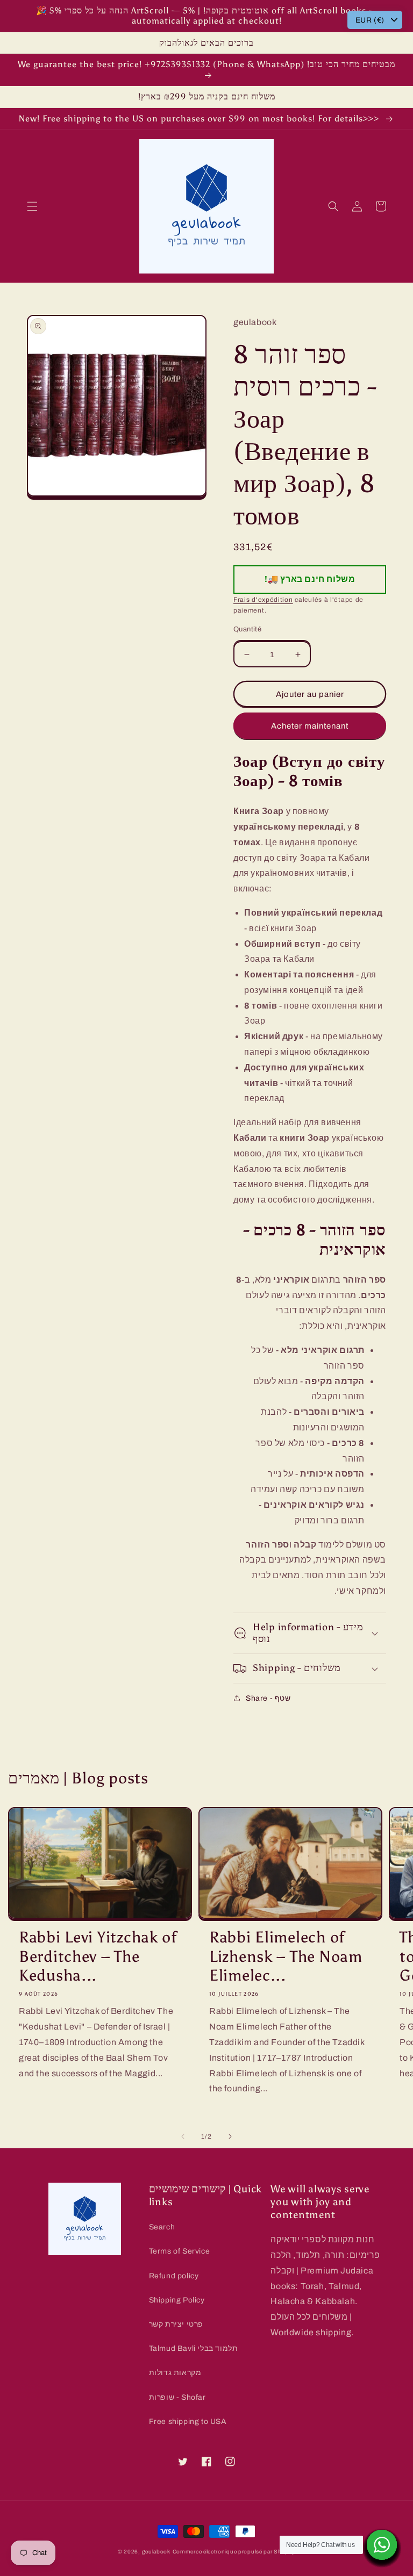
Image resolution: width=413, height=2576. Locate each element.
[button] (32, 206)
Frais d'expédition (263, 600)
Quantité (247, 629)
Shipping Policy (177, 2300)
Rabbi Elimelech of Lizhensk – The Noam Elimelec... (286, 1957)
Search (162, 2227)
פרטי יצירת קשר (176, 2324)
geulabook (156, 2552)
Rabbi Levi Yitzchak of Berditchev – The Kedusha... (98, 1957)
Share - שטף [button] (268, 1698)
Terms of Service (180, 2251)
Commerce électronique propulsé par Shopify (234, 2552)
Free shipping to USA (188, 2422)
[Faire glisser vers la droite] (230, 2136)
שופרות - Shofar (177, 2397)
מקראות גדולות (175, 2373)
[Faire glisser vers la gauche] (183, 2136)
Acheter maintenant (310, 726)
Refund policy (174, 2276)
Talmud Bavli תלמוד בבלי (194, 2348)
